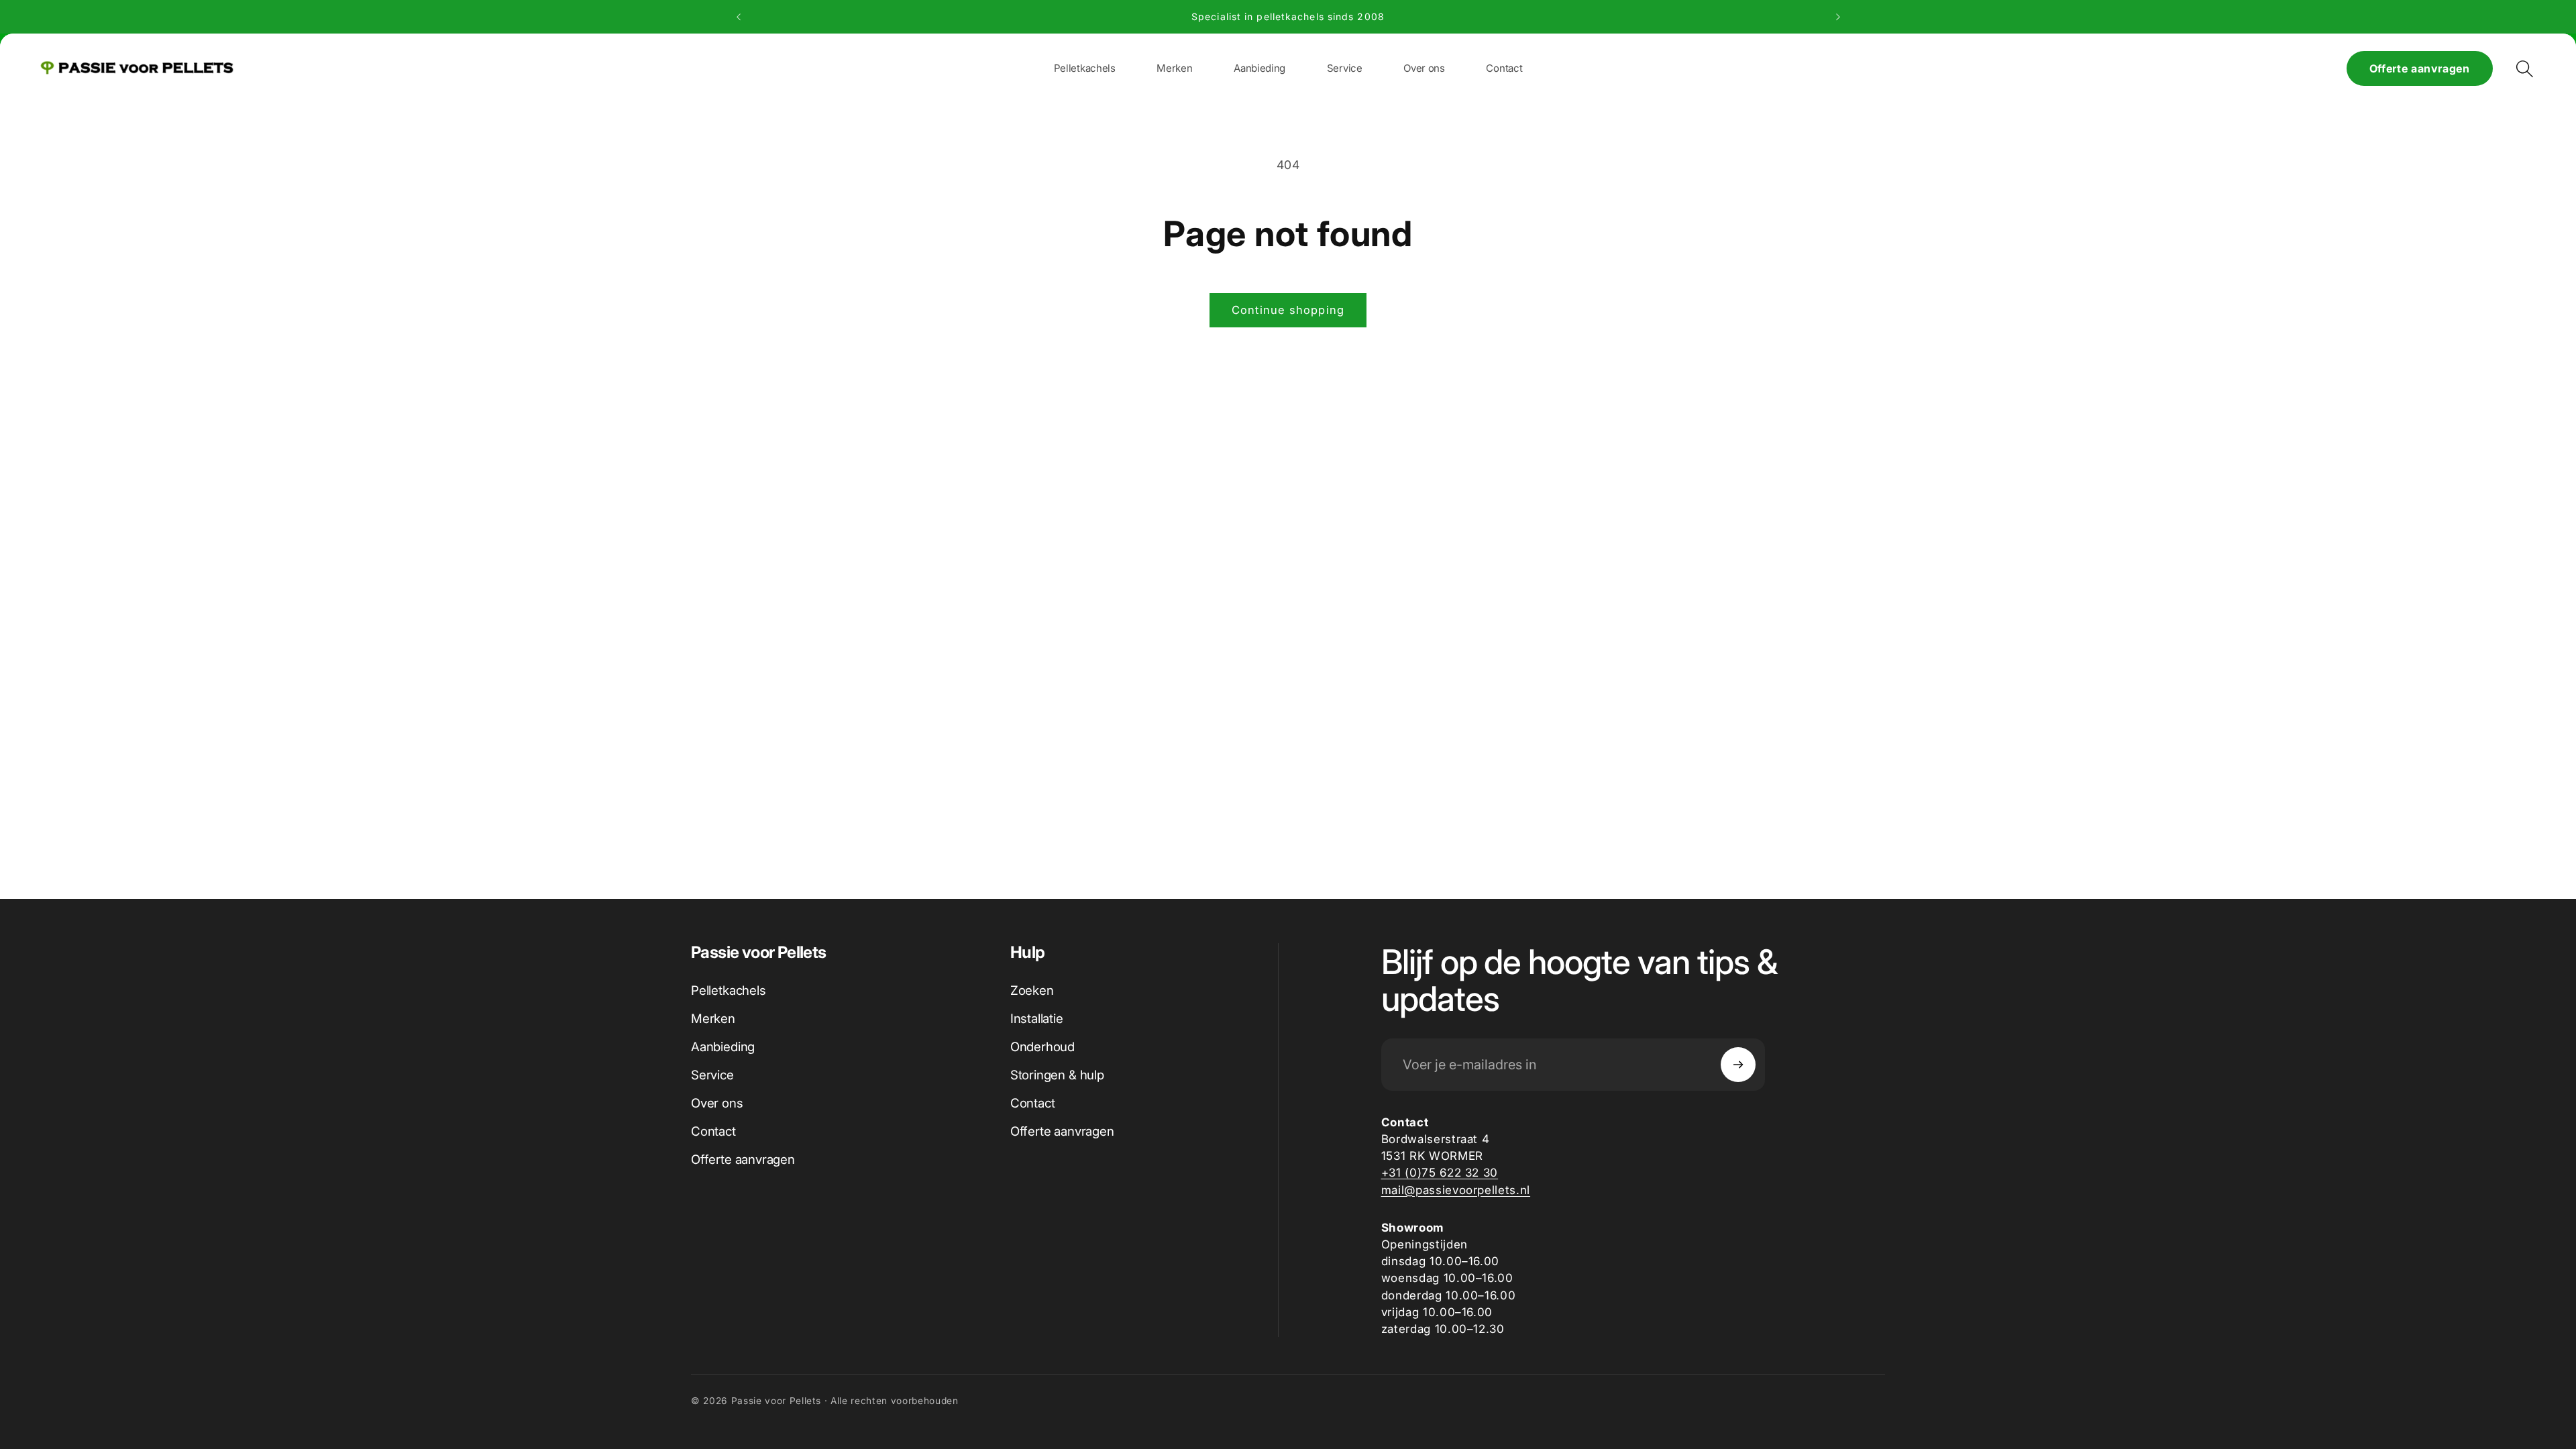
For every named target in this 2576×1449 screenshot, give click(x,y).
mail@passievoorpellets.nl (1456, 1190)
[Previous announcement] (739, 17)
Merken (713, 1019)
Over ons (717, 1103)
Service (712, 1075)
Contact (713, 1131)
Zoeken (1032, 990)
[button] (1174, 68)
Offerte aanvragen (2420, 68)
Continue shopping (1288, 310)
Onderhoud (1042, 1047)
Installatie (1037, 1019)
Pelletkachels (729, 990)
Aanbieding (723, 1047)
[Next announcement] (1838, 17)
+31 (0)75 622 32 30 (1440, 1172)
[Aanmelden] (1738, 1065)
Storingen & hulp (1057, 1075)
